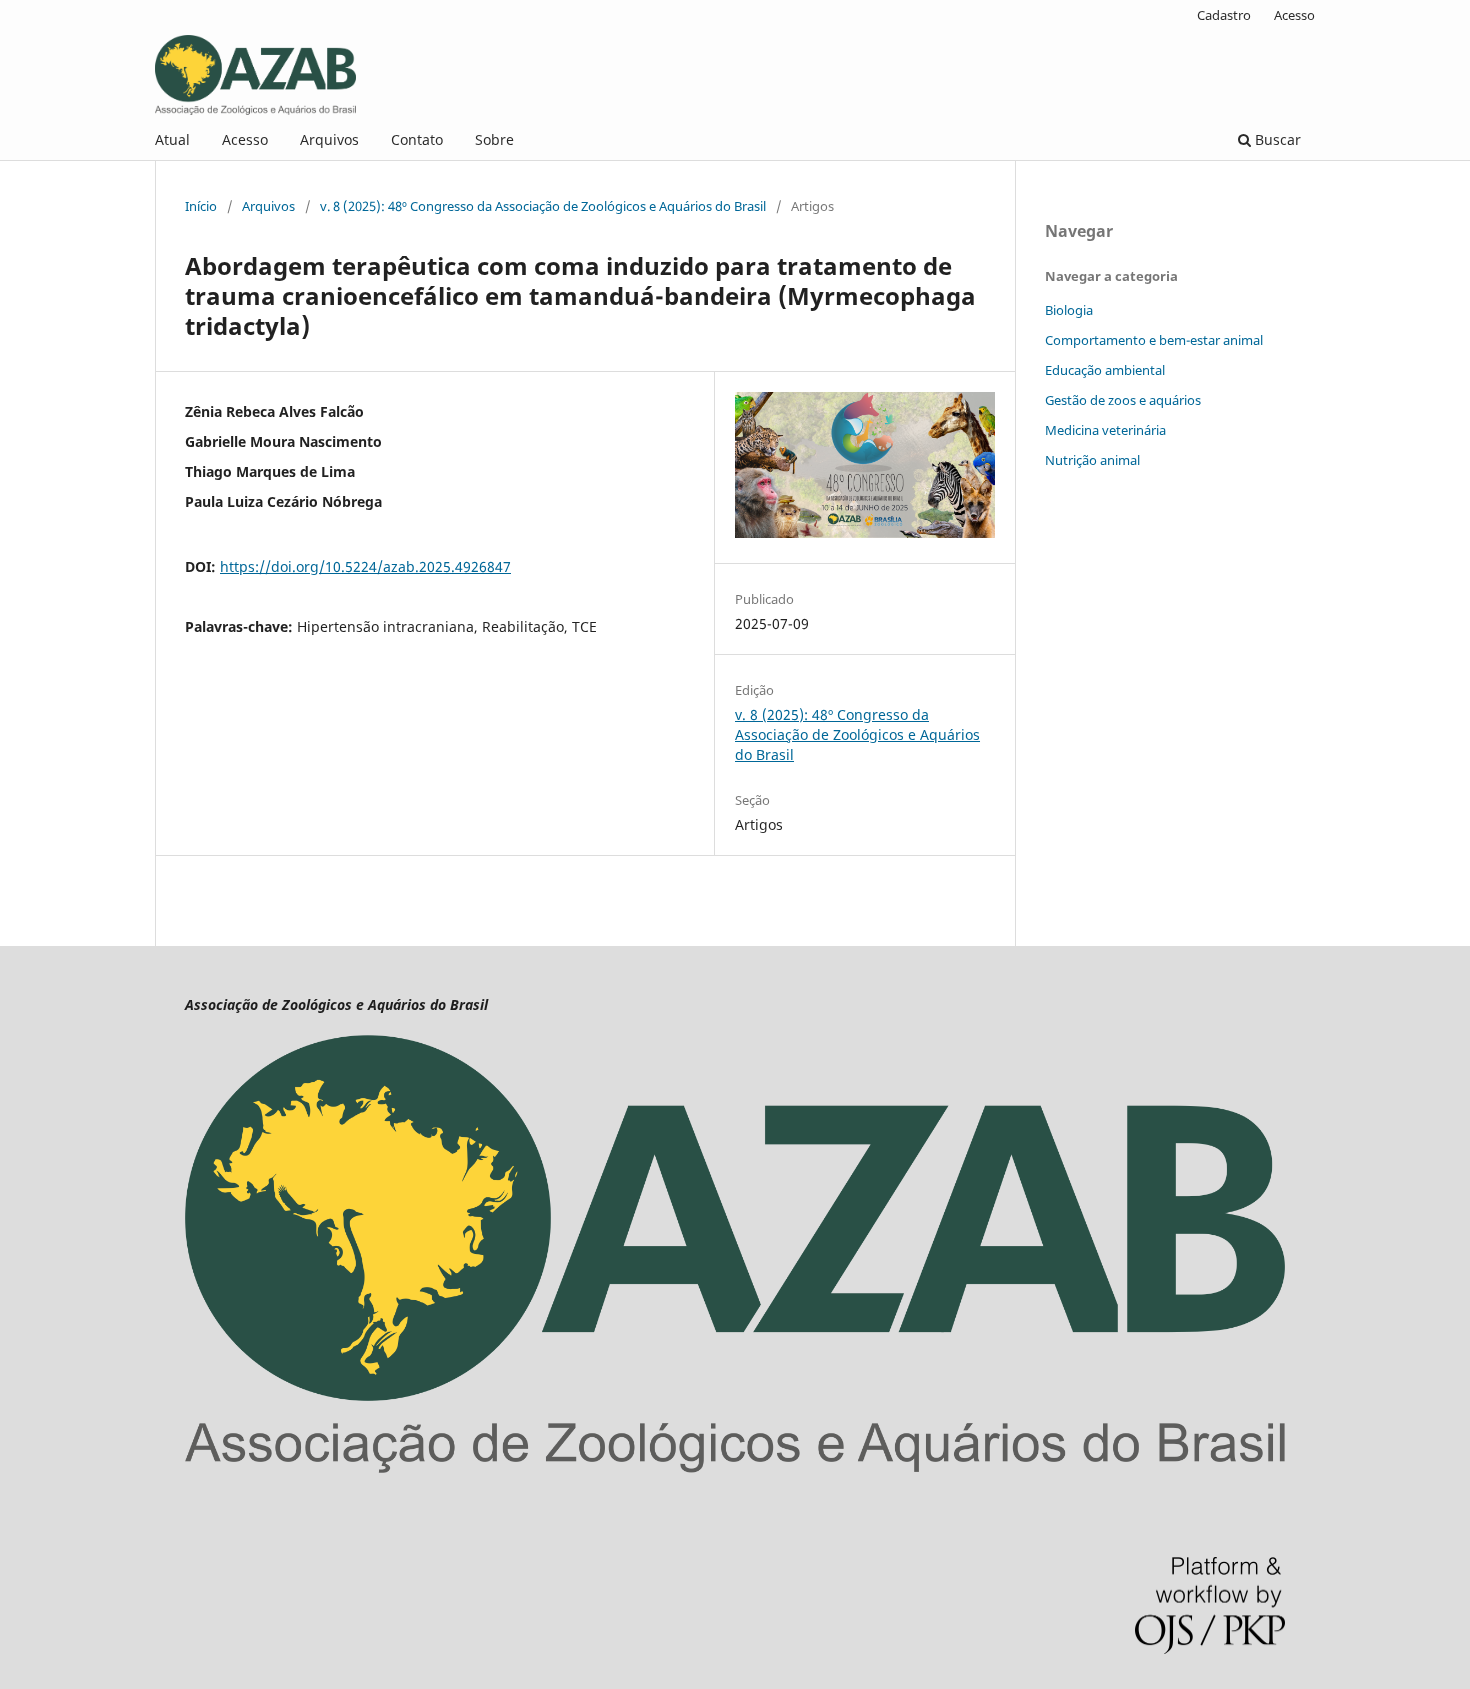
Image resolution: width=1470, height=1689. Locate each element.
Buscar (1276, 139)
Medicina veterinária (1105, 430)
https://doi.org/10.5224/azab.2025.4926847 (365, 566)
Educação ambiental (1105, 370)
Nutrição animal (1092, 460)
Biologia (1069, 310)
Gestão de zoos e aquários (1123, 400)
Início (201, 206)
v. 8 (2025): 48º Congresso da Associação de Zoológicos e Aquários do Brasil (543, 206)
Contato (417, 139)
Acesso (245, 139)
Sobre (494, 139)
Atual (172, 139)
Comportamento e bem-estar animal (1154, 340)
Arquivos (329, 139)
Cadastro (1224, 15)
